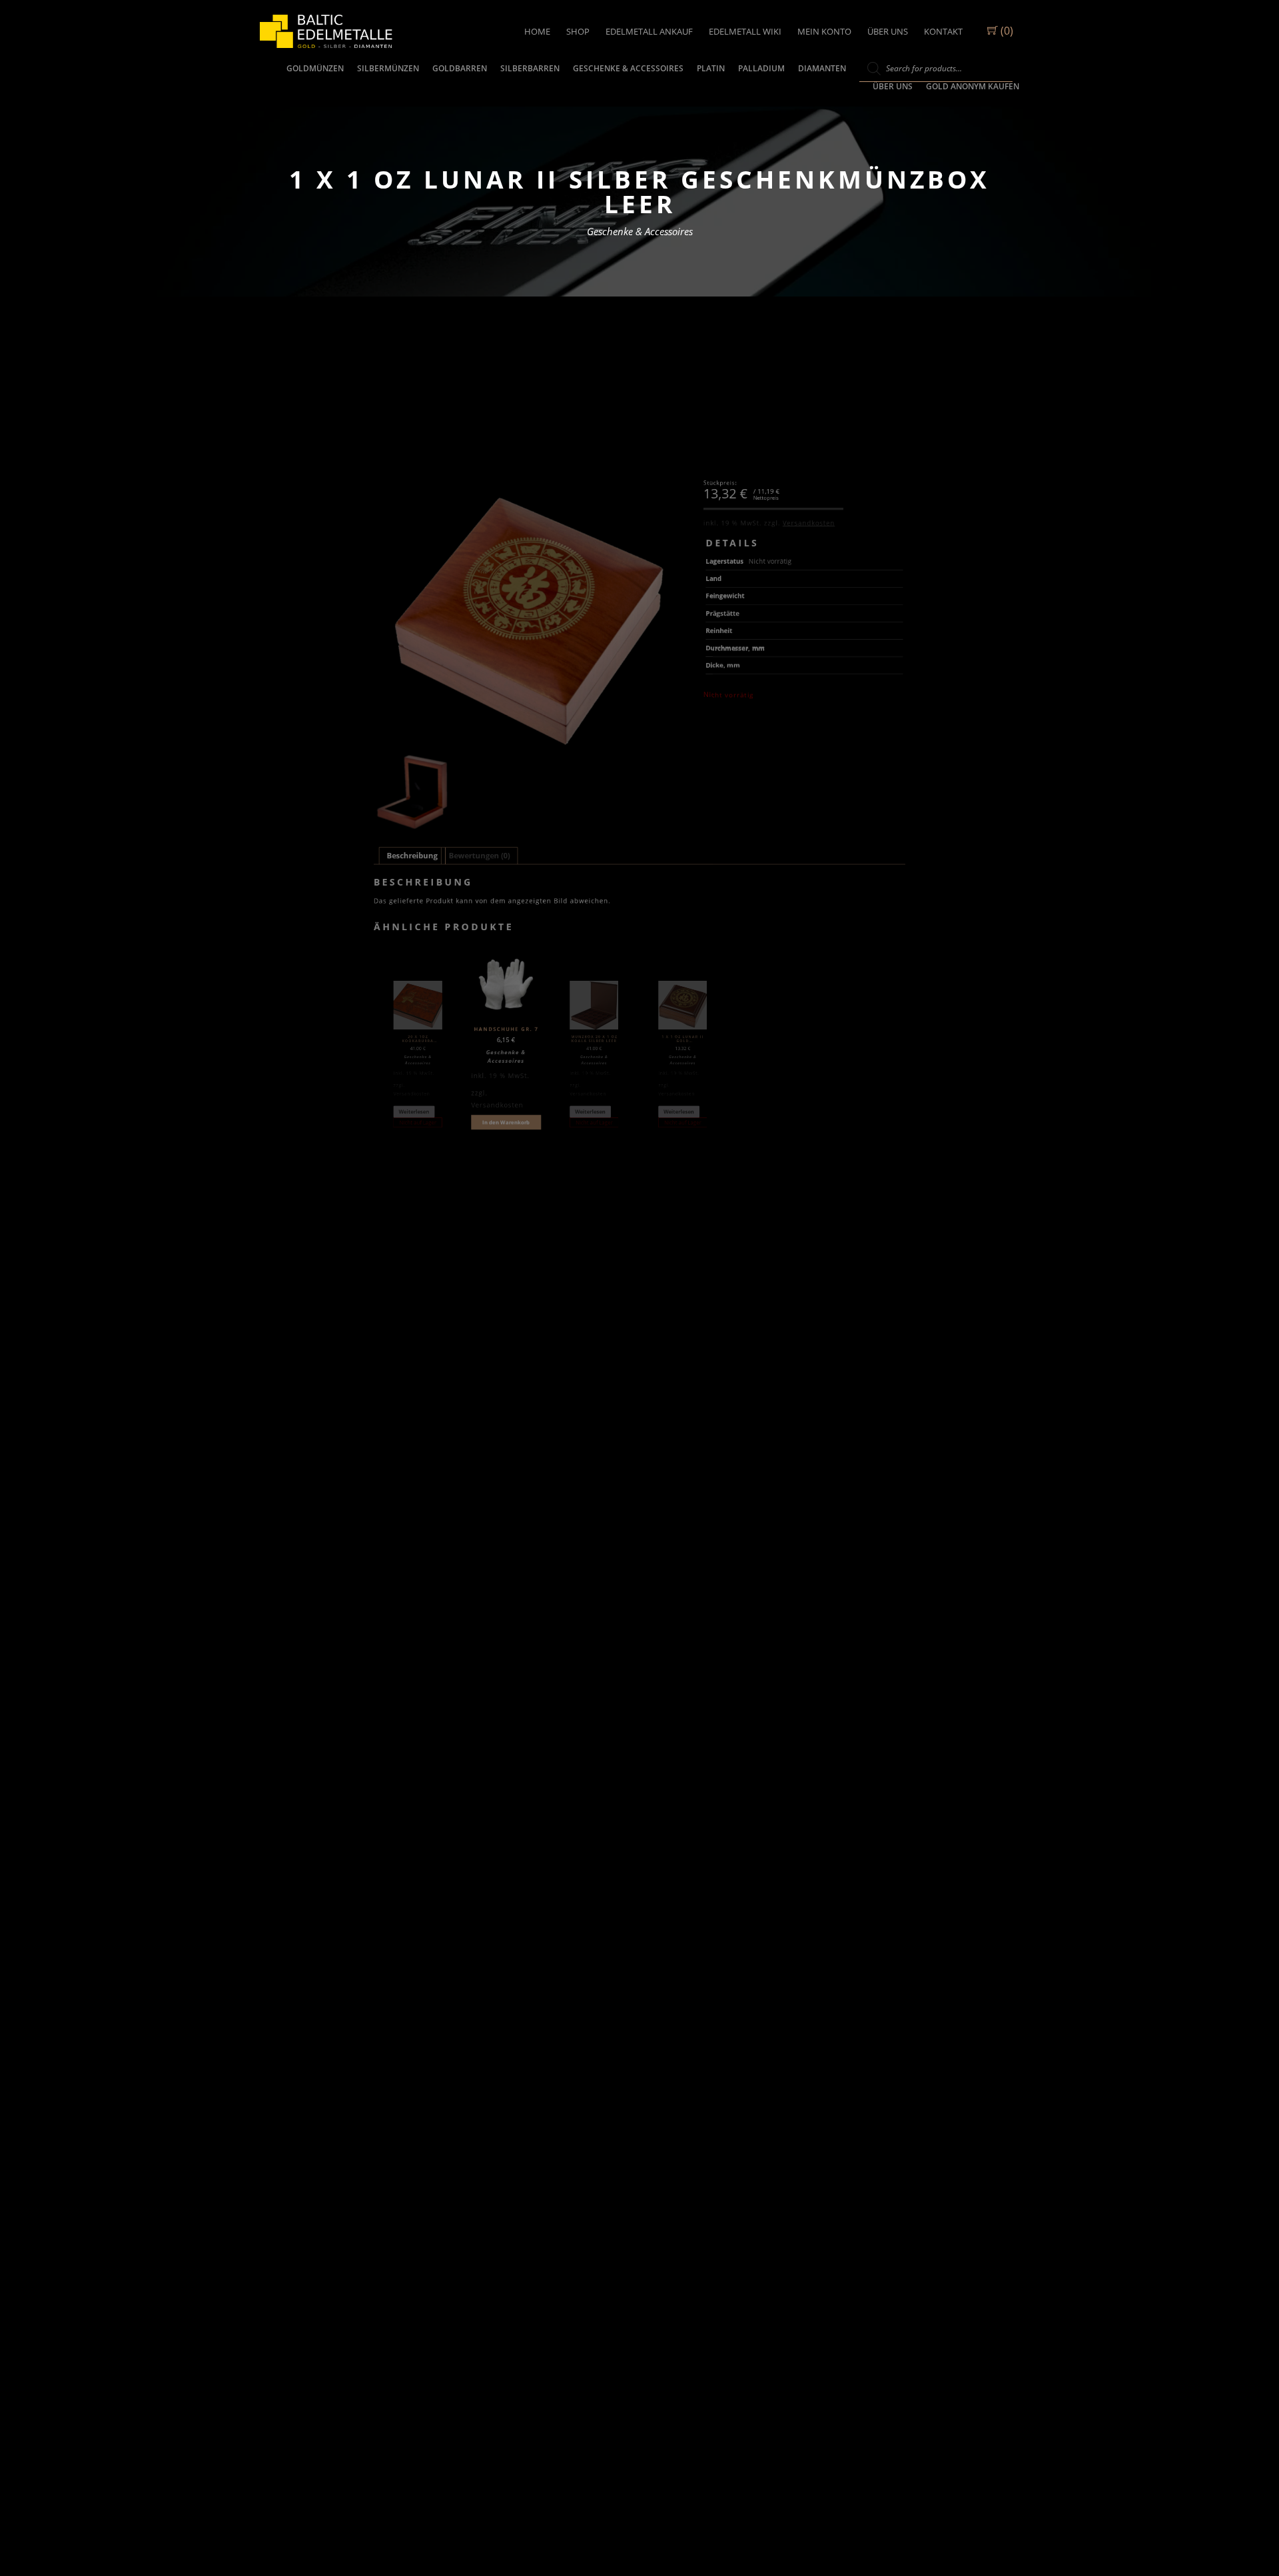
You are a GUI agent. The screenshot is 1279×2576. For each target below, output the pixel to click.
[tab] (412, 856)
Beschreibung (412, 856)
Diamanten (822, 68)
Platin (711, 68)
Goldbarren (460, 68)
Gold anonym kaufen (973, 86)
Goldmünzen (315, 68)
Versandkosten (809, 523)
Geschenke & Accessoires (628, 68)
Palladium (761, 68)
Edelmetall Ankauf (649, 31)
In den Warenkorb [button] (506, 1122)
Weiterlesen (414, 1112)
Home (537, 31)
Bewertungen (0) (480, 856)
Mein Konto (824, 31)
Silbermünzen (388, 68)
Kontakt (943, 31)
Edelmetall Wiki (745, 31)
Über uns (888, 31)
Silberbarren (530, 68)
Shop (578, 31)
